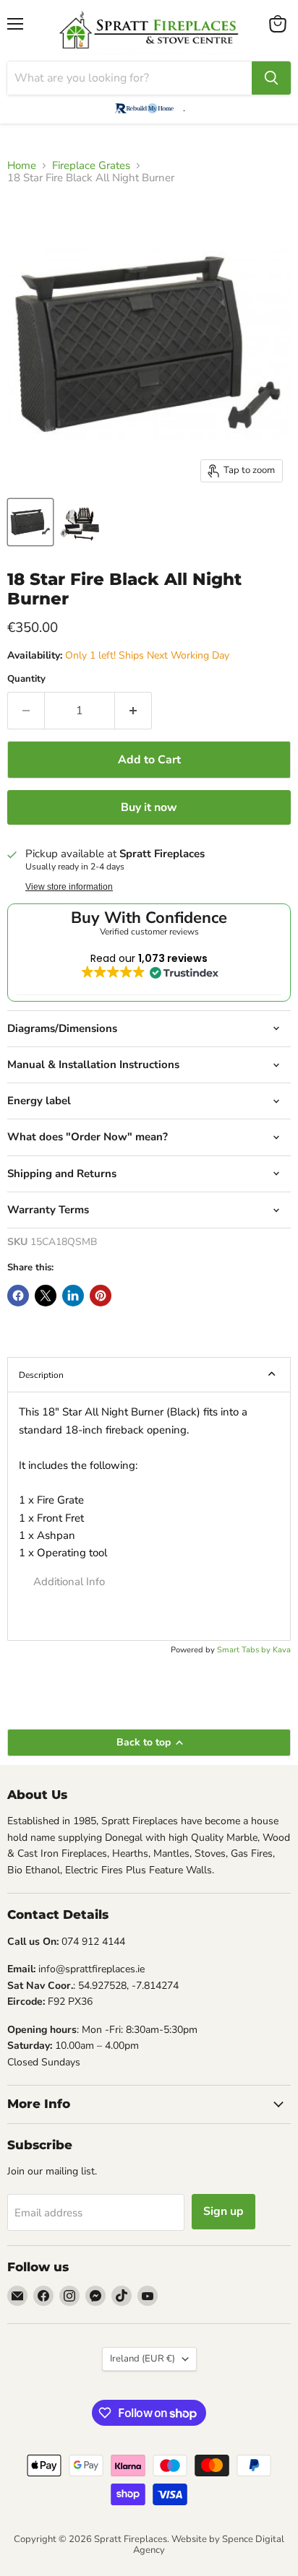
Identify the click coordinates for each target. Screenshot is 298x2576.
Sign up (223, 2211)
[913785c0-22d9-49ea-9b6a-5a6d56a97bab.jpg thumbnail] (30, 522)
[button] (149, 1582)
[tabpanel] (149, 1516)
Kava (282, 1650)
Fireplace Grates (91, 166)
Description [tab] (41, 1375)
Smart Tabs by (245, 1650)
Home (22, 166)
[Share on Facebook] (18, 1296)
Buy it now (149, 807)
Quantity (26, 679)
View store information (69, 887)
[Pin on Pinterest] (101, 1296)
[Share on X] (46, 1296)
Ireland (142, 2359)
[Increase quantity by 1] (133, 711)
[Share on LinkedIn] (73, 1296)
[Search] (271, 78)
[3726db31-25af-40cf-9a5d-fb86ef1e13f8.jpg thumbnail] (80, 522)
